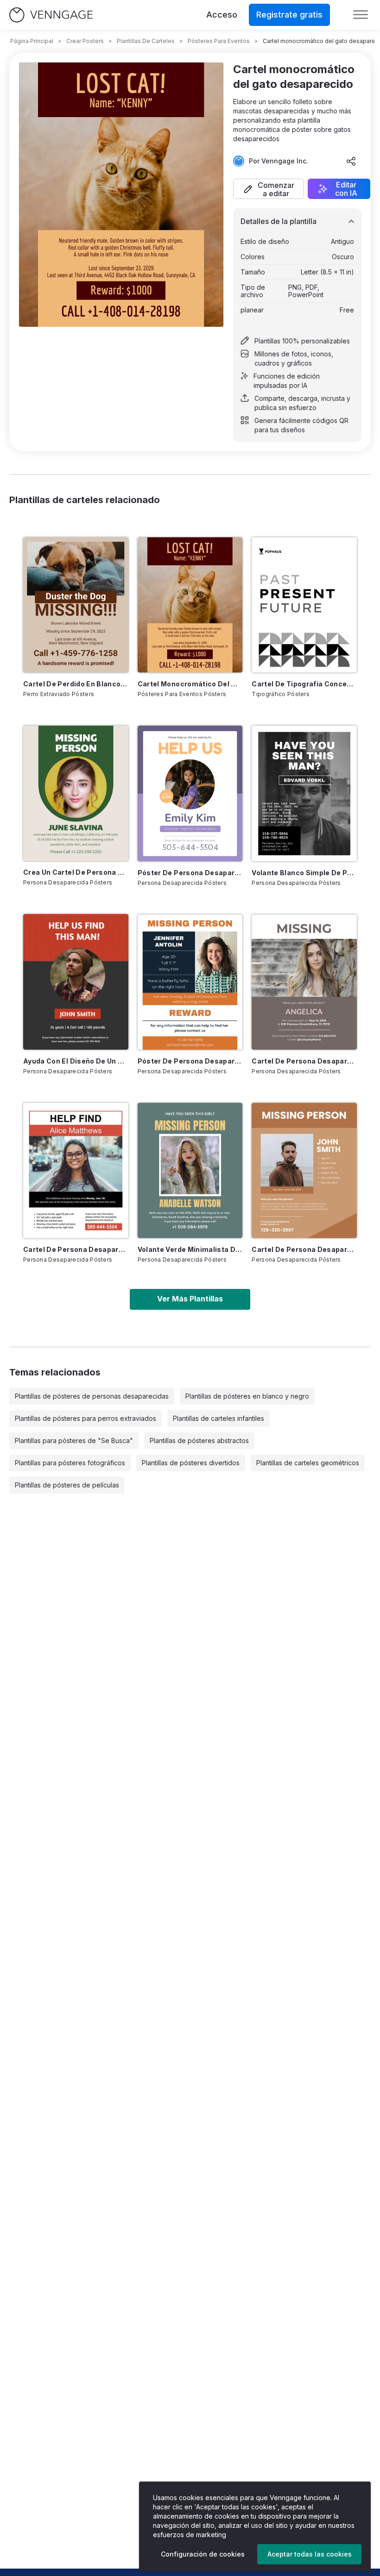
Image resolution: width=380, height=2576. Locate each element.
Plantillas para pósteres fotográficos (70, 1463)
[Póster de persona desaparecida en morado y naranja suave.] (190, 793)
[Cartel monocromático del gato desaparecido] (190, 605)
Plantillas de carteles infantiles (218, 1418)
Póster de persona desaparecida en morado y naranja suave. (190, 873)
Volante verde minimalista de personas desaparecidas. (190, 1249)
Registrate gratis (289, 15)
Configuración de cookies (203, 2554)
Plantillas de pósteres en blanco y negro (247, 1396)
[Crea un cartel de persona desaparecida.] (76, 793)
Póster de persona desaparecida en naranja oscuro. (190, 1061)
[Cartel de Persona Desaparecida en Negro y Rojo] (76, 1170)
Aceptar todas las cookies (310, 2554)
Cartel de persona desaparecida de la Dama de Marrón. (304, 1061)
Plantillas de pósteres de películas (67, 1485)
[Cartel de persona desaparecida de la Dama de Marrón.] (304, 982)
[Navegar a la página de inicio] (51, 15)
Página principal (32, 41)
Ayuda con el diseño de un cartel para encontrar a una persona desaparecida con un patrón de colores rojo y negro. (76, 1061)
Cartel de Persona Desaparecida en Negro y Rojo (76, 1249)
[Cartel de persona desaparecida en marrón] (304, 1170)
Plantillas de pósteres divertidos (191, 1463)
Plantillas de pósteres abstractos (199, 1440)
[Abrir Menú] (361, 15)
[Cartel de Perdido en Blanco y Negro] (76, 605)
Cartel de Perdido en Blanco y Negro (76, 684)
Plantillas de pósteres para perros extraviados (85, 1418)
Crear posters (85, 41)
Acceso (222, 15)
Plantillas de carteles (146, 41)
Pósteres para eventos (219, 41)
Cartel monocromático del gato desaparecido (190, 684)
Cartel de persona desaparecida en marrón (304, 1249)
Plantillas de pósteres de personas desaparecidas (92, 1396)
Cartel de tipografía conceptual (304, 684)
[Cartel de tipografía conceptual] (304, 605)
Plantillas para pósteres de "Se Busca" (74, 1440)
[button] (269, 189)
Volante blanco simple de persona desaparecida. (304, 873)
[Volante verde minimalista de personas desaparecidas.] (190, 1170)
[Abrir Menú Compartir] (351, 161)
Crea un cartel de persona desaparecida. (76, 872)
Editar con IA (346, 189)
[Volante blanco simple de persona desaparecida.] (304, 793)
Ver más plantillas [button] (190, 1299)
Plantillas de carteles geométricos (308, 1463)
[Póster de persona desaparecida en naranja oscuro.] (190, 982)
